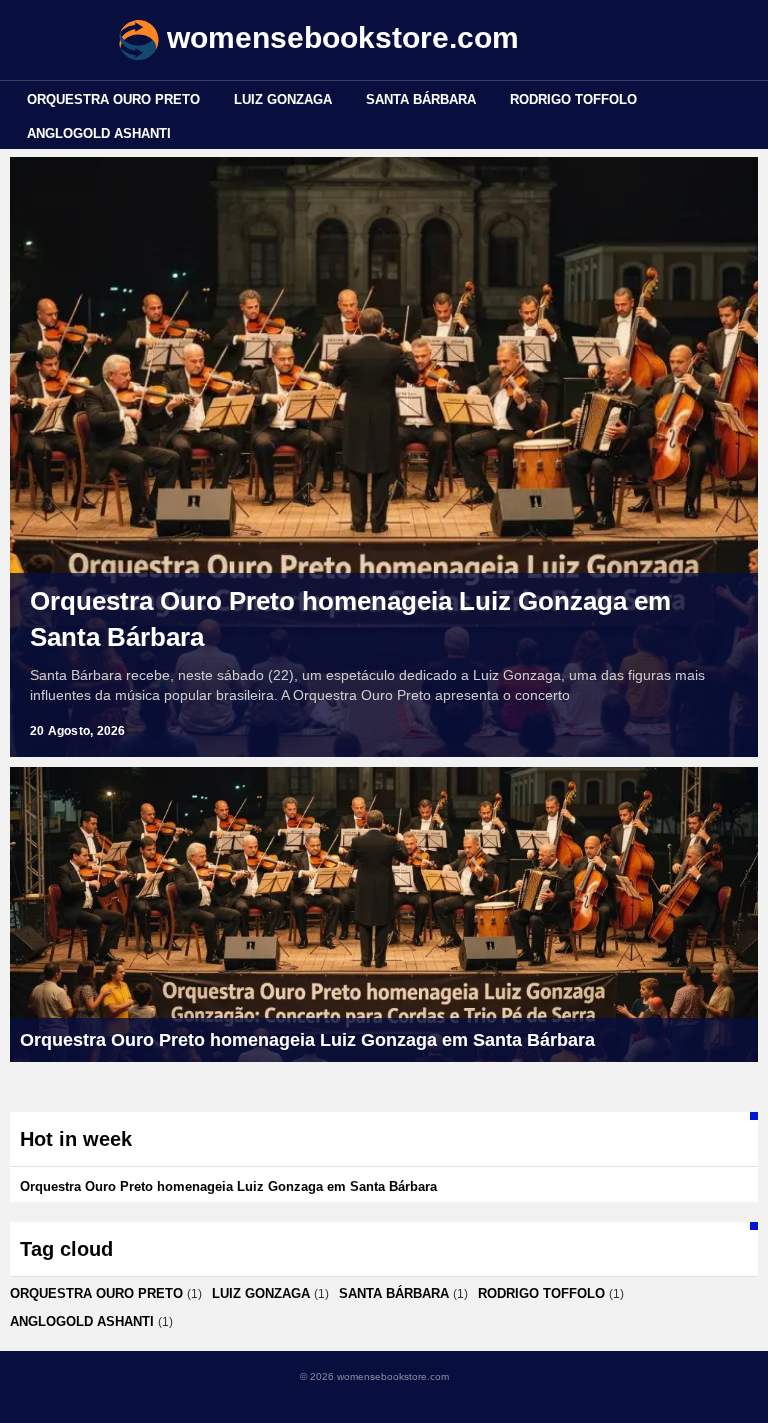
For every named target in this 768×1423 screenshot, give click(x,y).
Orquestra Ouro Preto (113, 99)
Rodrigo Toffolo (573, 99)
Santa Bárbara (421, 99)
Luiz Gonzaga (283, 99)
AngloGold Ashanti (99, 133)
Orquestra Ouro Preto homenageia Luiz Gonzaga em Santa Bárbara (350, 619)
